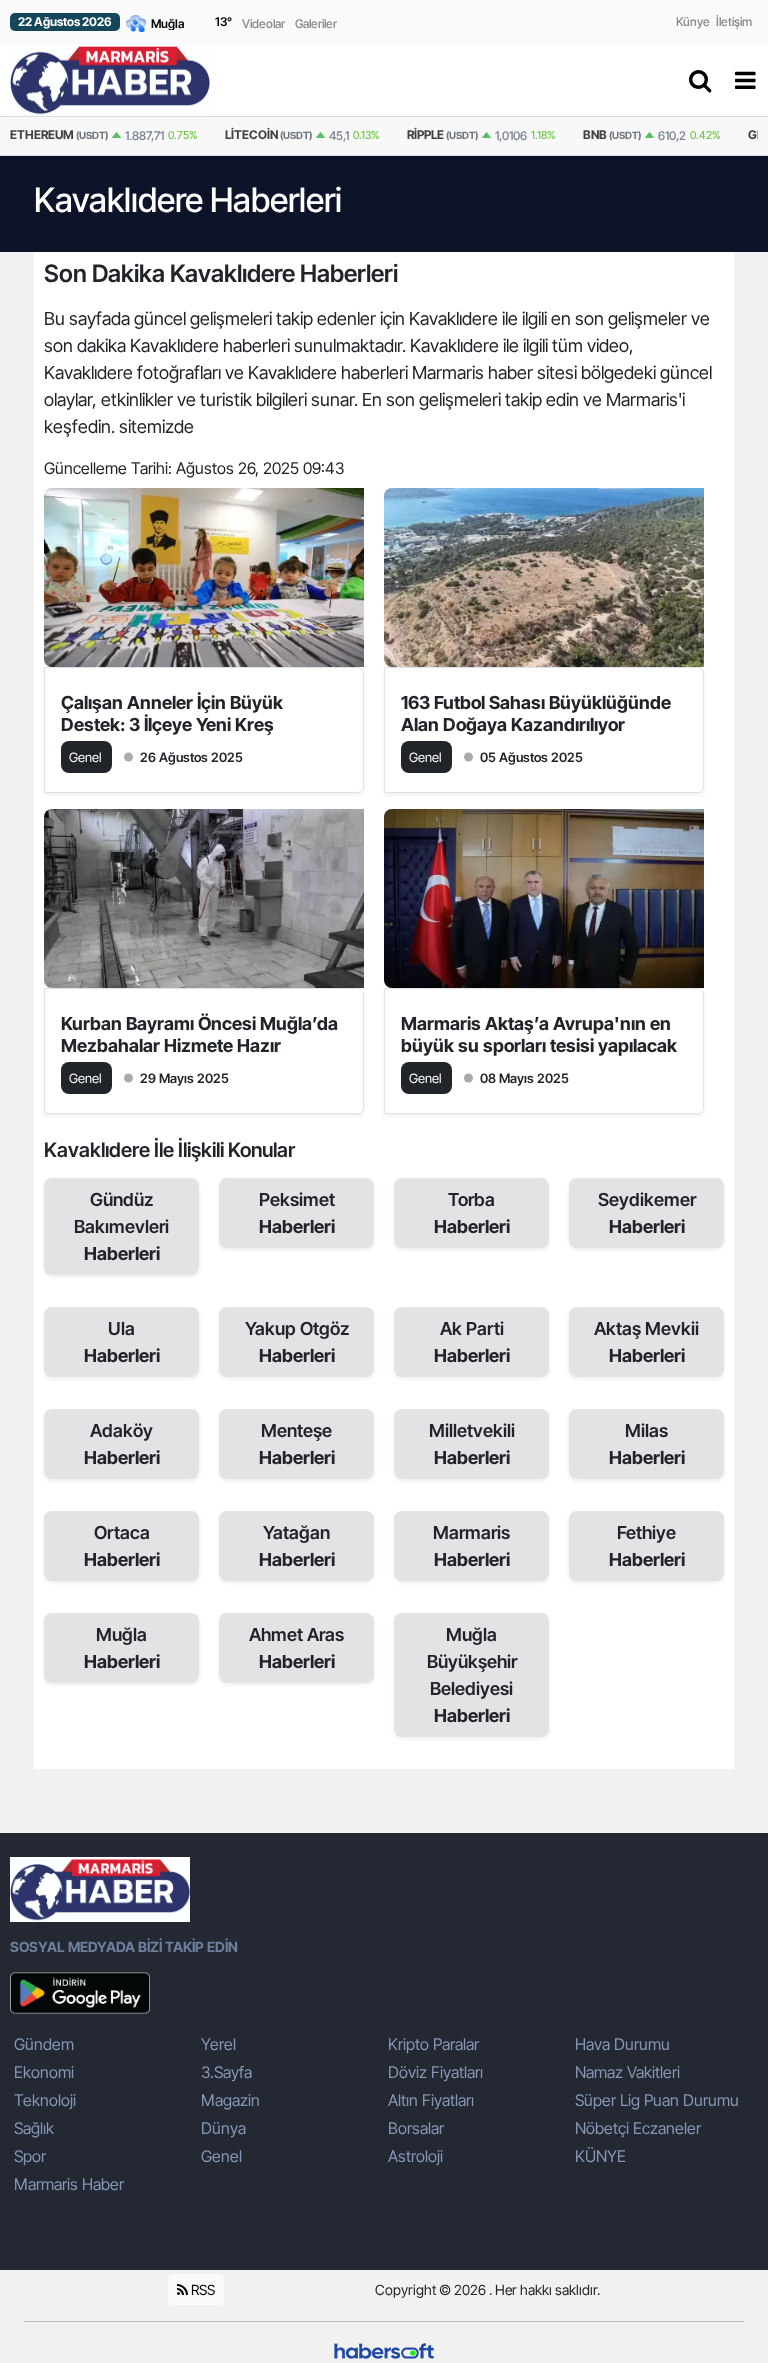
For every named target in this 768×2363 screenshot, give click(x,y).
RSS (201, 2289)
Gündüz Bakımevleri (121, 1226)
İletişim (734, 21)
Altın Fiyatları (431, 2100)
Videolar (263, 23)
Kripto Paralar (433, 2044)
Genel (221, 2156)
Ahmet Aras (296, 1648)
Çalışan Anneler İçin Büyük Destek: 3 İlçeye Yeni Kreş (172, 713)
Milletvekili (472, 1444)
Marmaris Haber (69, 2184)
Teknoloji (45, 2100)
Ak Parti (472, 1342)
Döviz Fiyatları (435, 2072)
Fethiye (647, 1546)
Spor (30, 2156)
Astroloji (415, 2156)
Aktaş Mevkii (646, 1342)
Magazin (230, 2100)
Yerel (218, 2044)
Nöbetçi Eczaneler (638, 2128)
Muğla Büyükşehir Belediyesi (472, 1675)
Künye (693, 21)
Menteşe (297, 1444)
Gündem (44, 2044)
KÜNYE (600, 2156)
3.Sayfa (226, 2072)
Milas (647, 1444)
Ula (122, 1342)
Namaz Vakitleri (627, 2072)
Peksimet (297, 1213)
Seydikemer (647, 1213)
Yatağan (297, 1546)
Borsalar (416, 2128)
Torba (472, 1213)
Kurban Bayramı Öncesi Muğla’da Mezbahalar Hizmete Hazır (199, 1034)
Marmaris (471, 1546)
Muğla (122, 1648)
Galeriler (316, 23)
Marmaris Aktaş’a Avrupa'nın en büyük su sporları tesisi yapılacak (539, 1034)
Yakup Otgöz (297, 1342)
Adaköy (122, 1444)
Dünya (223, 2128)
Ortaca (122, 1546)
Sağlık (34, 2128)
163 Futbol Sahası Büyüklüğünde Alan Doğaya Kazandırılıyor (536, 713)
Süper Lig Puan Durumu (657, 2100)
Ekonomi (44, 2072)
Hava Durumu (622, 2044)
